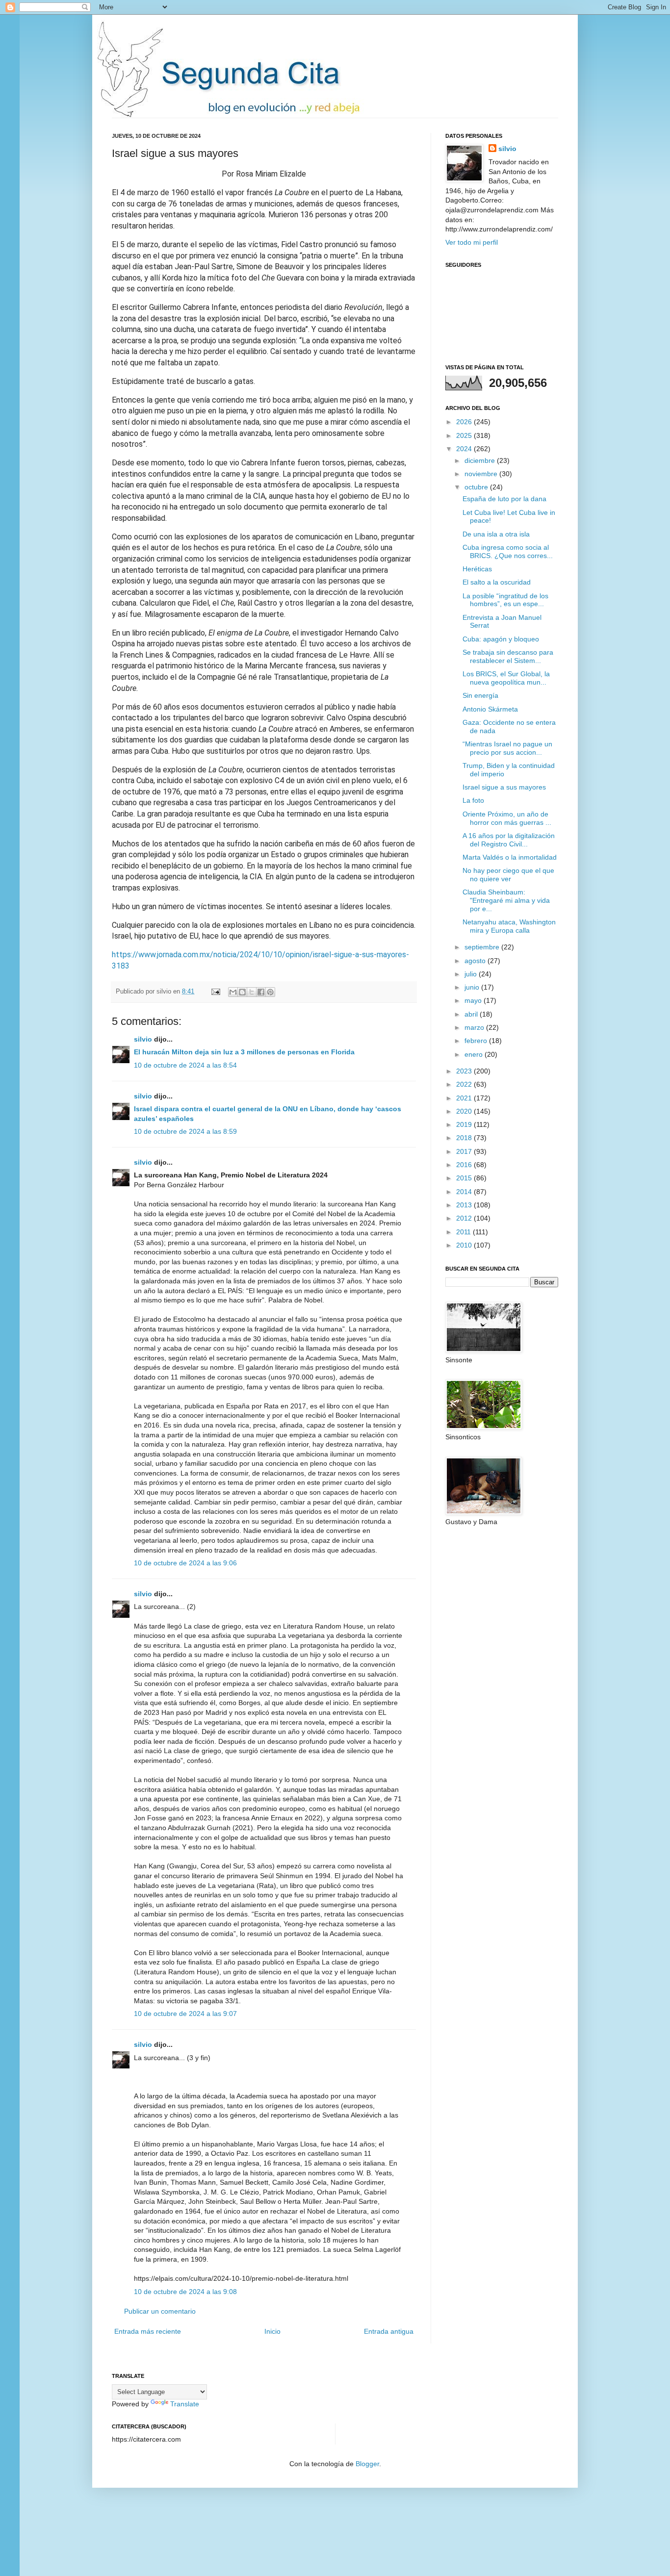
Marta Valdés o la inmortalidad (510, 857)
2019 (465, 1124)
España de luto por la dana (504, 499)
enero (475, 1054)
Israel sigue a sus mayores (504, 787)
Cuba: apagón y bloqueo (501, 639)
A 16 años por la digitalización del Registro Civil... (509, 840)
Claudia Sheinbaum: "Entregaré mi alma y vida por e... (506, 900)
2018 (465, 1138)
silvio (143, 1039)
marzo (475, 1027)
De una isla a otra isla (496, 534)
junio (473, 987)
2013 (465, 1205)
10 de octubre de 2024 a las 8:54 (185, 1065)
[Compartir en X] (252, 992)
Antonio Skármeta (490, 709)
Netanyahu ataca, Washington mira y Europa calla (509, 926)
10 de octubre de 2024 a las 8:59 (185, 1131)
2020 (465, 1111)
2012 (465, 1218)
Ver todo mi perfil (472, 242)
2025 (465, 435)
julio (472, 974)
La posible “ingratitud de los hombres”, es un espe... (505, 600)
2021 (465, 1098)
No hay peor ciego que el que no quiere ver (508, 875)
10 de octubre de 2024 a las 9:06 (185, 1563)
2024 (465, 449)
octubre (477, 487)
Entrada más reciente (148, 2331)
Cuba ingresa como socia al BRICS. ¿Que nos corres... (508, 551)
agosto (476, 961)
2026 (465, 422)
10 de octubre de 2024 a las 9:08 (185, 2292)
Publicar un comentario (160, 2311)
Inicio (272, 2331)
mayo (474, 1000)
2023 (465, 1071)
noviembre (482, 474)
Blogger (367, 2464)
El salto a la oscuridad (497, 582)
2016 (465, 1165)
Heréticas (477, 569)
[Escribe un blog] (242, 992)
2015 (465, 1178)
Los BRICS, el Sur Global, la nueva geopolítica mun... (506, 678)
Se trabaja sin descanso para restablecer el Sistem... (508, 656)
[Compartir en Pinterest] (270, 992)
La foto (473, 800)
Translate (185, 2404)
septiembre (483, 947)
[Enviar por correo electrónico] (233, 992)
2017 (465, 1151)
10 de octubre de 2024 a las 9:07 (185, 2014)
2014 (465, 1192)
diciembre (481, 460)
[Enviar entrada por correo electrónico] (215, 992)
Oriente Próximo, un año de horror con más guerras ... (507, 818)
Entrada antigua (389, 2331)
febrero (477, 1041)
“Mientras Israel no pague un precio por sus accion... (507, 748)
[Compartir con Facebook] (261, 992)
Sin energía (480, 695)
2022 (465, 1084)
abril (472, 1014)
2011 (464, 1232)
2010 (465, 1245)
